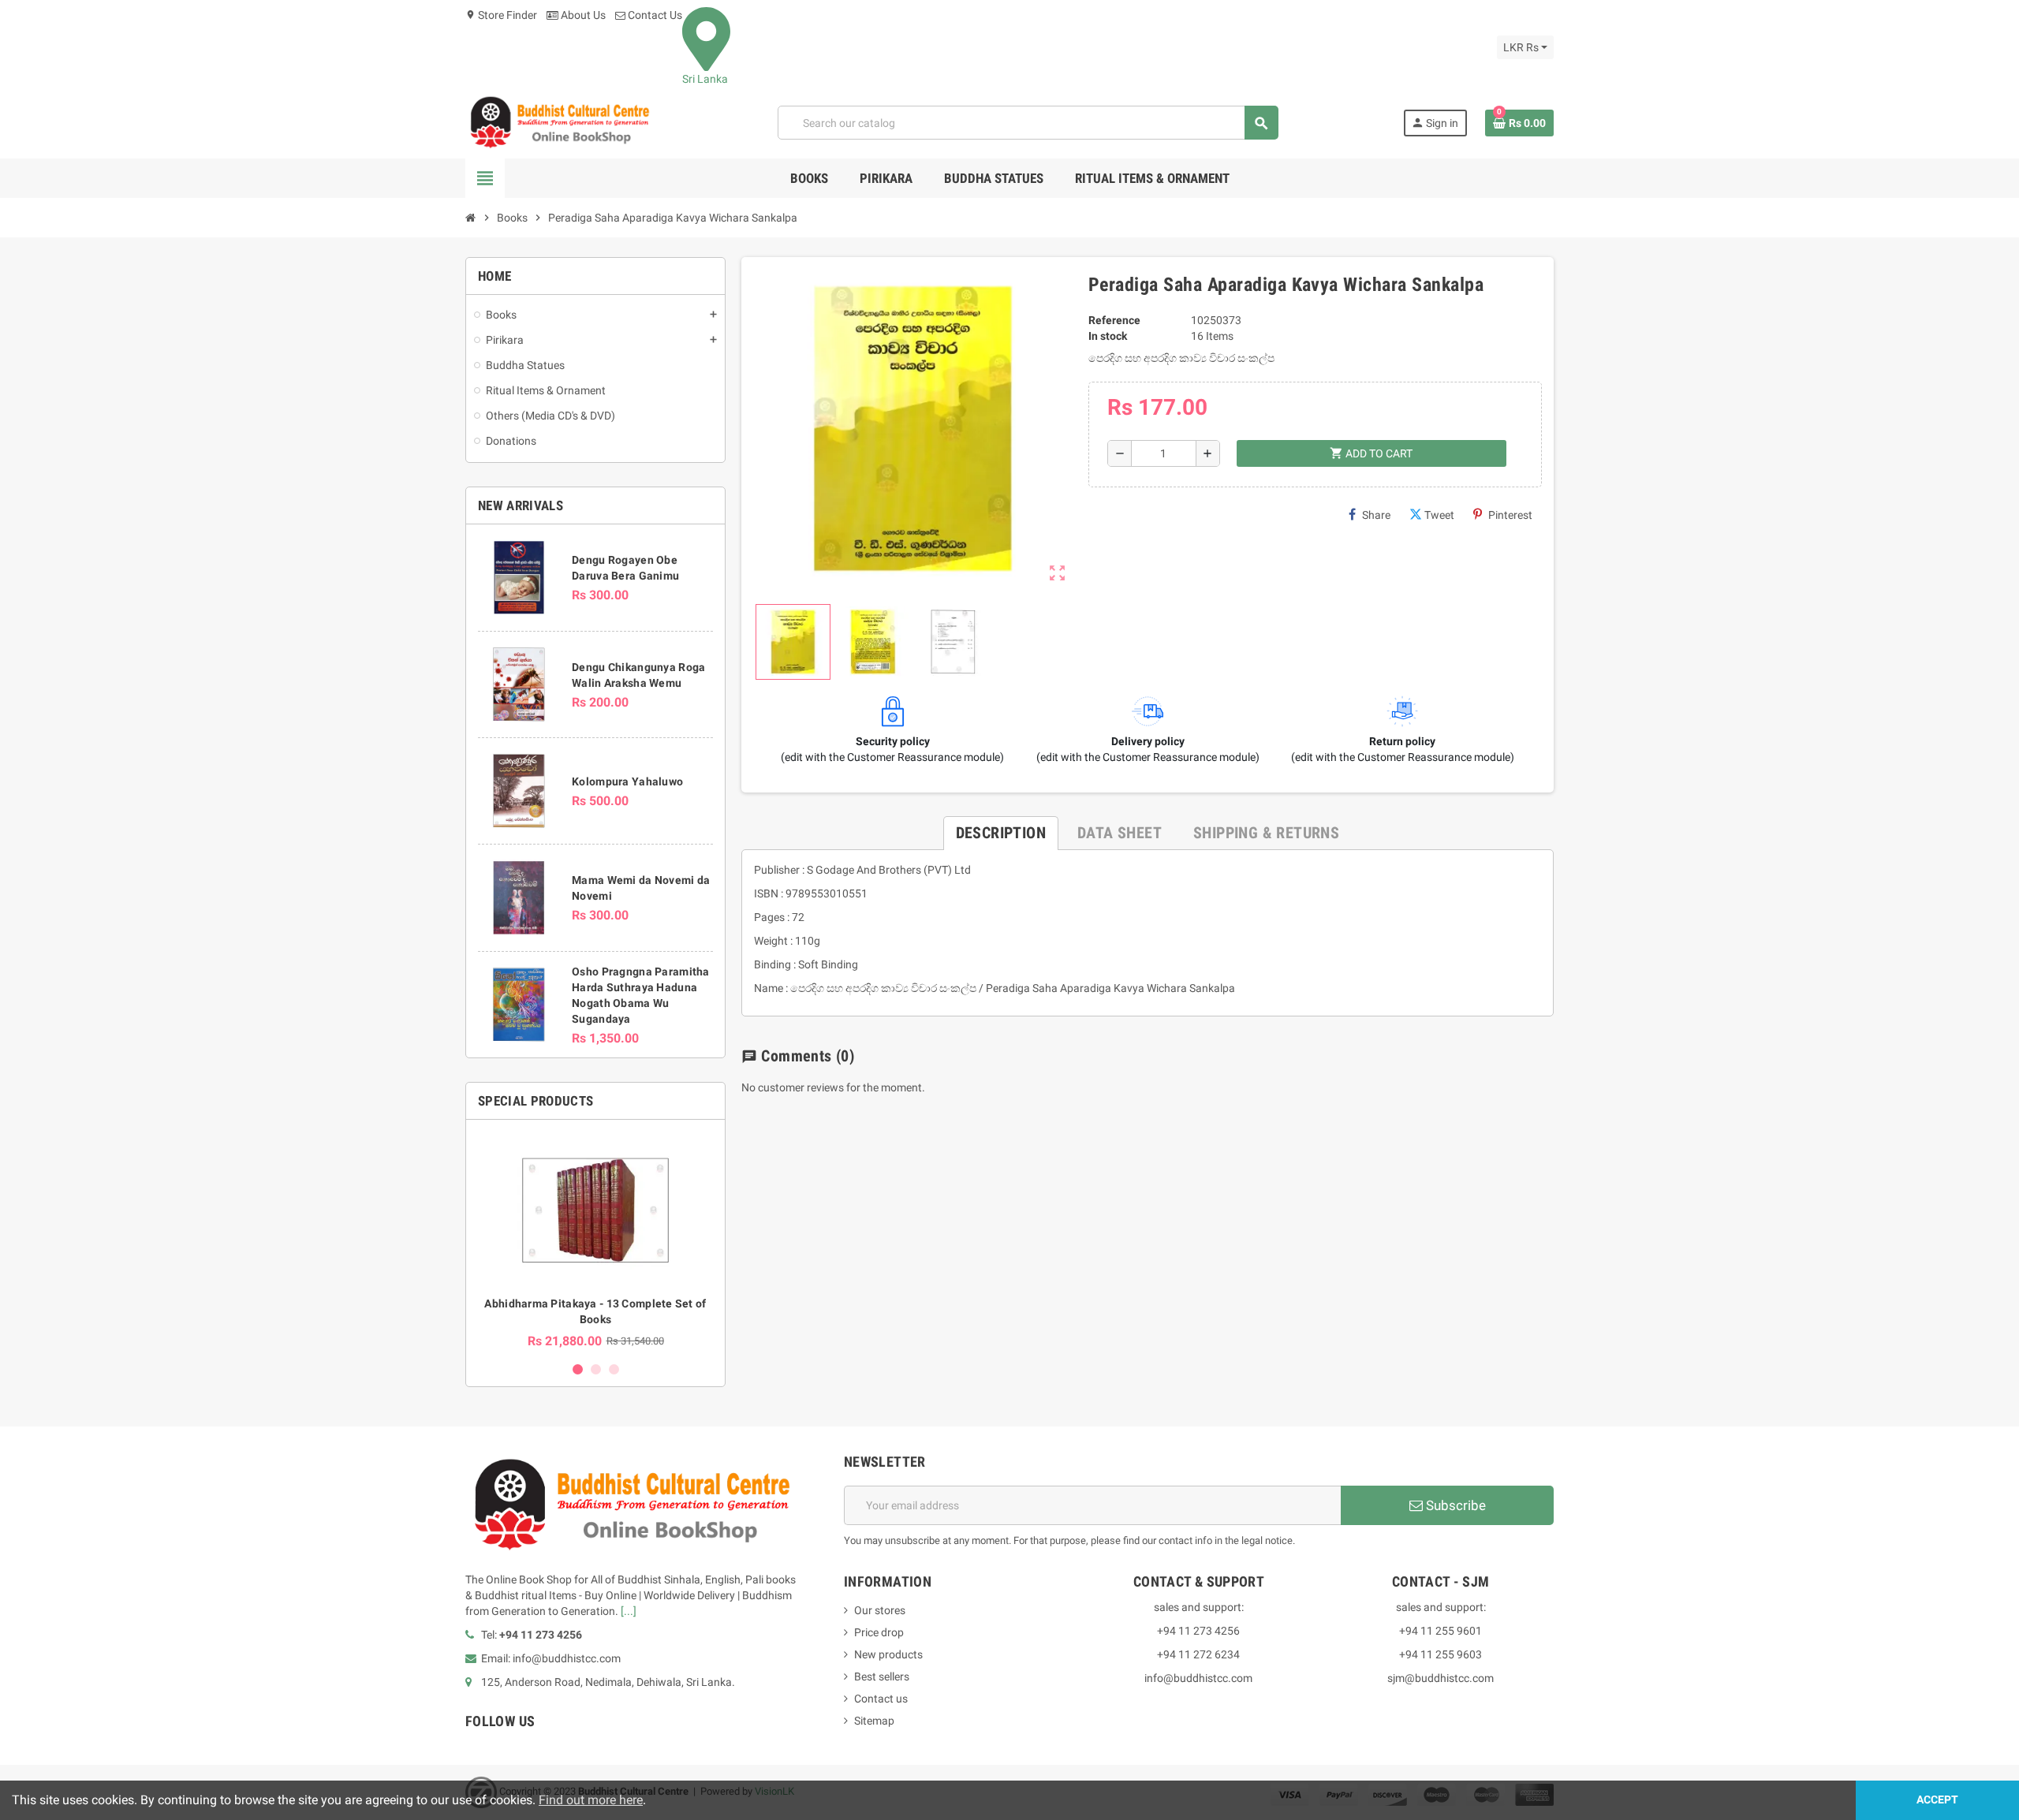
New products (888, 1654)
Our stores (880, 1610)
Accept (1937, 1800)
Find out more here (591, 1800)
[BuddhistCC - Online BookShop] (559, 122)
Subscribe (1454, 1505)
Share (1376, 515)
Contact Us (654, 15)
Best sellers (882, 1676)
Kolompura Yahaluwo (627, 781)
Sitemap (874, 1721)
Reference (1114, 320)
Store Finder (501, 15)
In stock (1108, 336)
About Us (582, 15)
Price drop (879, 1632)
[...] (629, 1611)
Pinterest (1510, 515)
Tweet (1439, 515)
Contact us (881, 1699)
